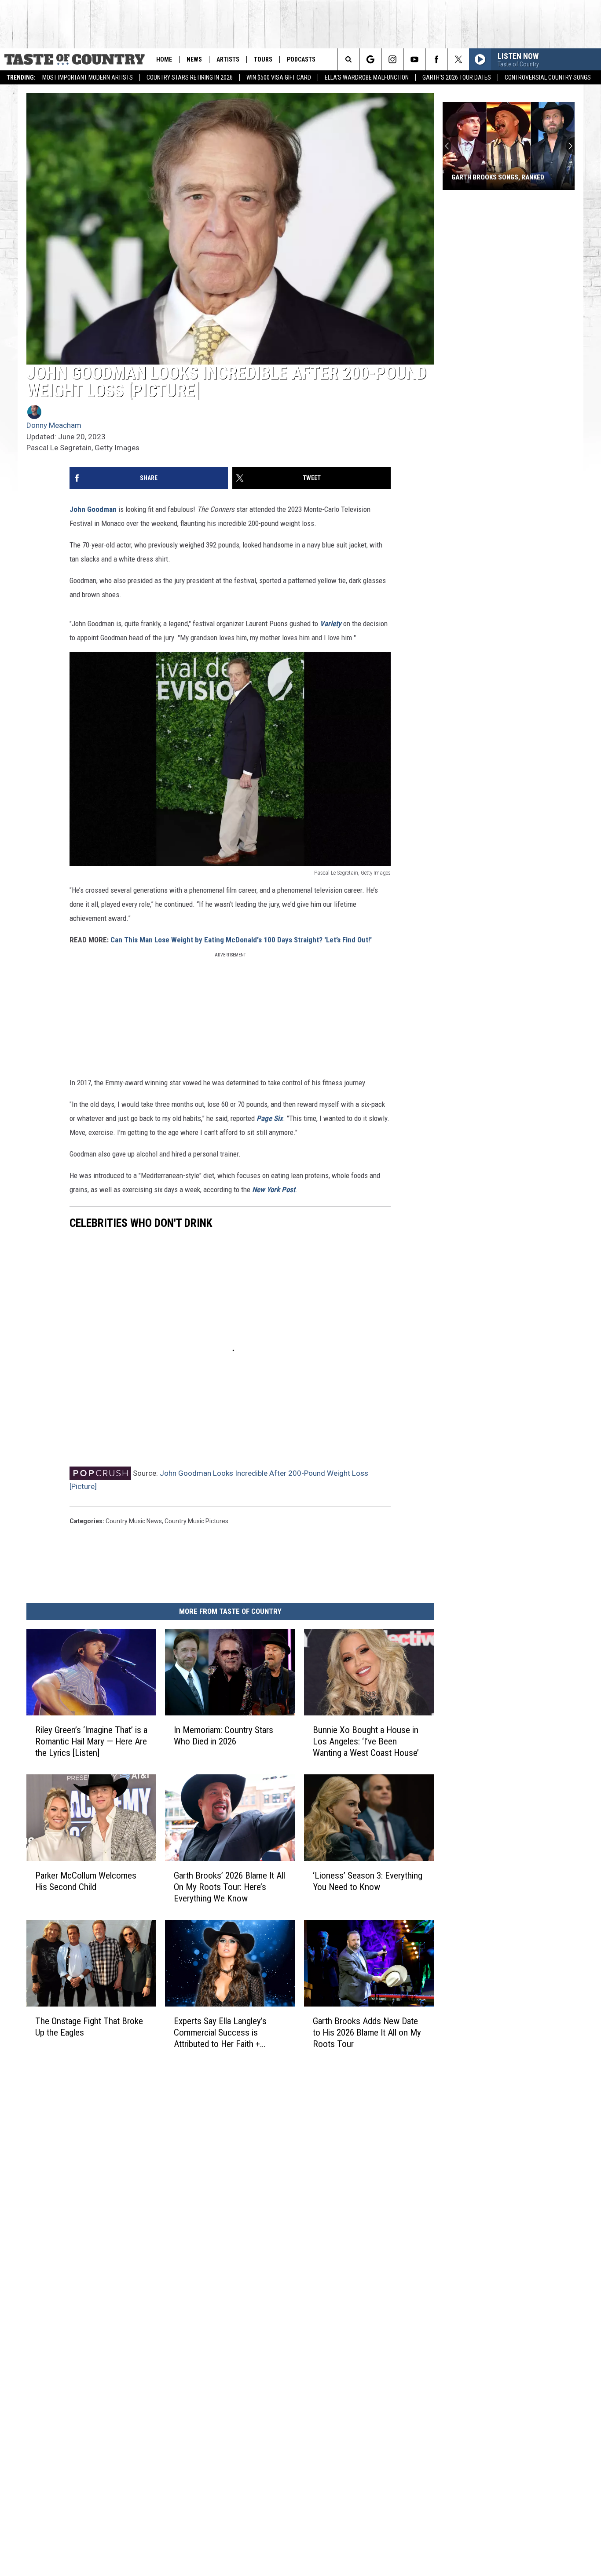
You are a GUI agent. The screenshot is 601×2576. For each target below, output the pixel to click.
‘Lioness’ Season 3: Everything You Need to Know (368, 1881)
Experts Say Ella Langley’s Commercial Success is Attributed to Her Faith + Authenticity (220, 2032)
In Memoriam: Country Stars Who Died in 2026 (224, 1736)
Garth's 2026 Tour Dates (457, 77)
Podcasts (301, 59)
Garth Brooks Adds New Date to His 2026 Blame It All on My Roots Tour (367, 2032)
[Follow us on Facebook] (436, 59)
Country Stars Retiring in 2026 (190, 77)
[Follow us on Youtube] (414, 59)
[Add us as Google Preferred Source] (370, 59)
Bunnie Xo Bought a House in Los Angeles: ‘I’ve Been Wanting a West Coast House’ (366, 1741)
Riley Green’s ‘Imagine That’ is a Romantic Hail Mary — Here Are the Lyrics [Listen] (91, 1741)
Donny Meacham (54, 425)
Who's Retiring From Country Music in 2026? (499, 173)
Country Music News (134, 1521)
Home (164, 59)
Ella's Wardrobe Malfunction (367, 77)
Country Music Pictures (196, 1521)
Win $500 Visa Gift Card (279, 77)
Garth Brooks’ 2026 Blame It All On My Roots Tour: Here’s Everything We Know (229, 1886)
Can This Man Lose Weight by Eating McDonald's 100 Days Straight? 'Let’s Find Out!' (241, 940)
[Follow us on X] (458, 59)
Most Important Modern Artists (88, 77)
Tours (263, 59)
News (194, 59)
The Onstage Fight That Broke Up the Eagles (89, 2026)
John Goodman (93, 509)
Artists (228, 59)
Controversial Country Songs (548, 77)
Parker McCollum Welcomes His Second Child (86, 1881)
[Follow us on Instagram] (392, 59)
